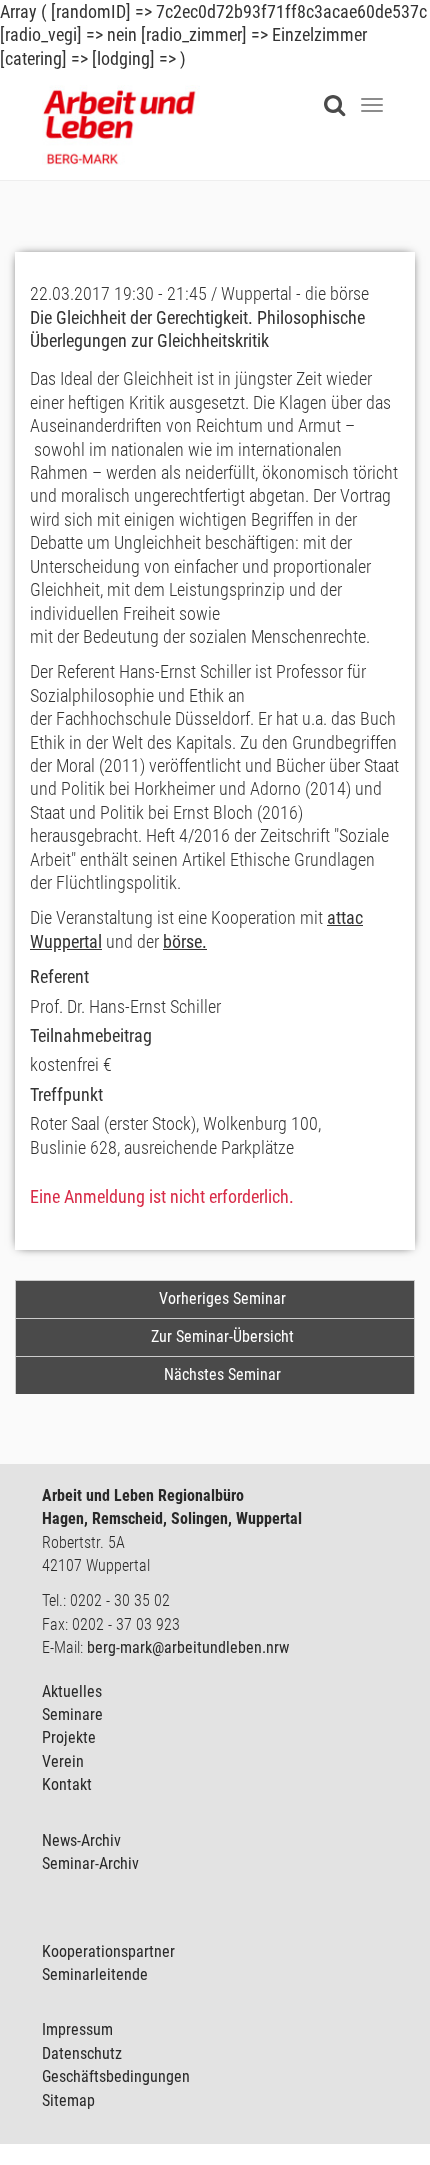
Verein (63, 1761)
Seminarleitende (95, 1974)
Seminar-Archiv (90, 1863)
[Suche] (339, 93)
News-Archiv (81, 1840)
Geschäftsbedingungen (116, 2076)
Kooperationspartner (108, 1951)
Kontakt (67, 1784)
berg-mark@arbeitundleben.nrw (188, 1647)
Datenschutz (82, 2053)
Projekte (69, 1737)
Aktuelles (72, 1691)
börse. (185, 941)
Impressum (77, 2029)
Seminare (72, 1714)
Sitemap (68, 2100)
